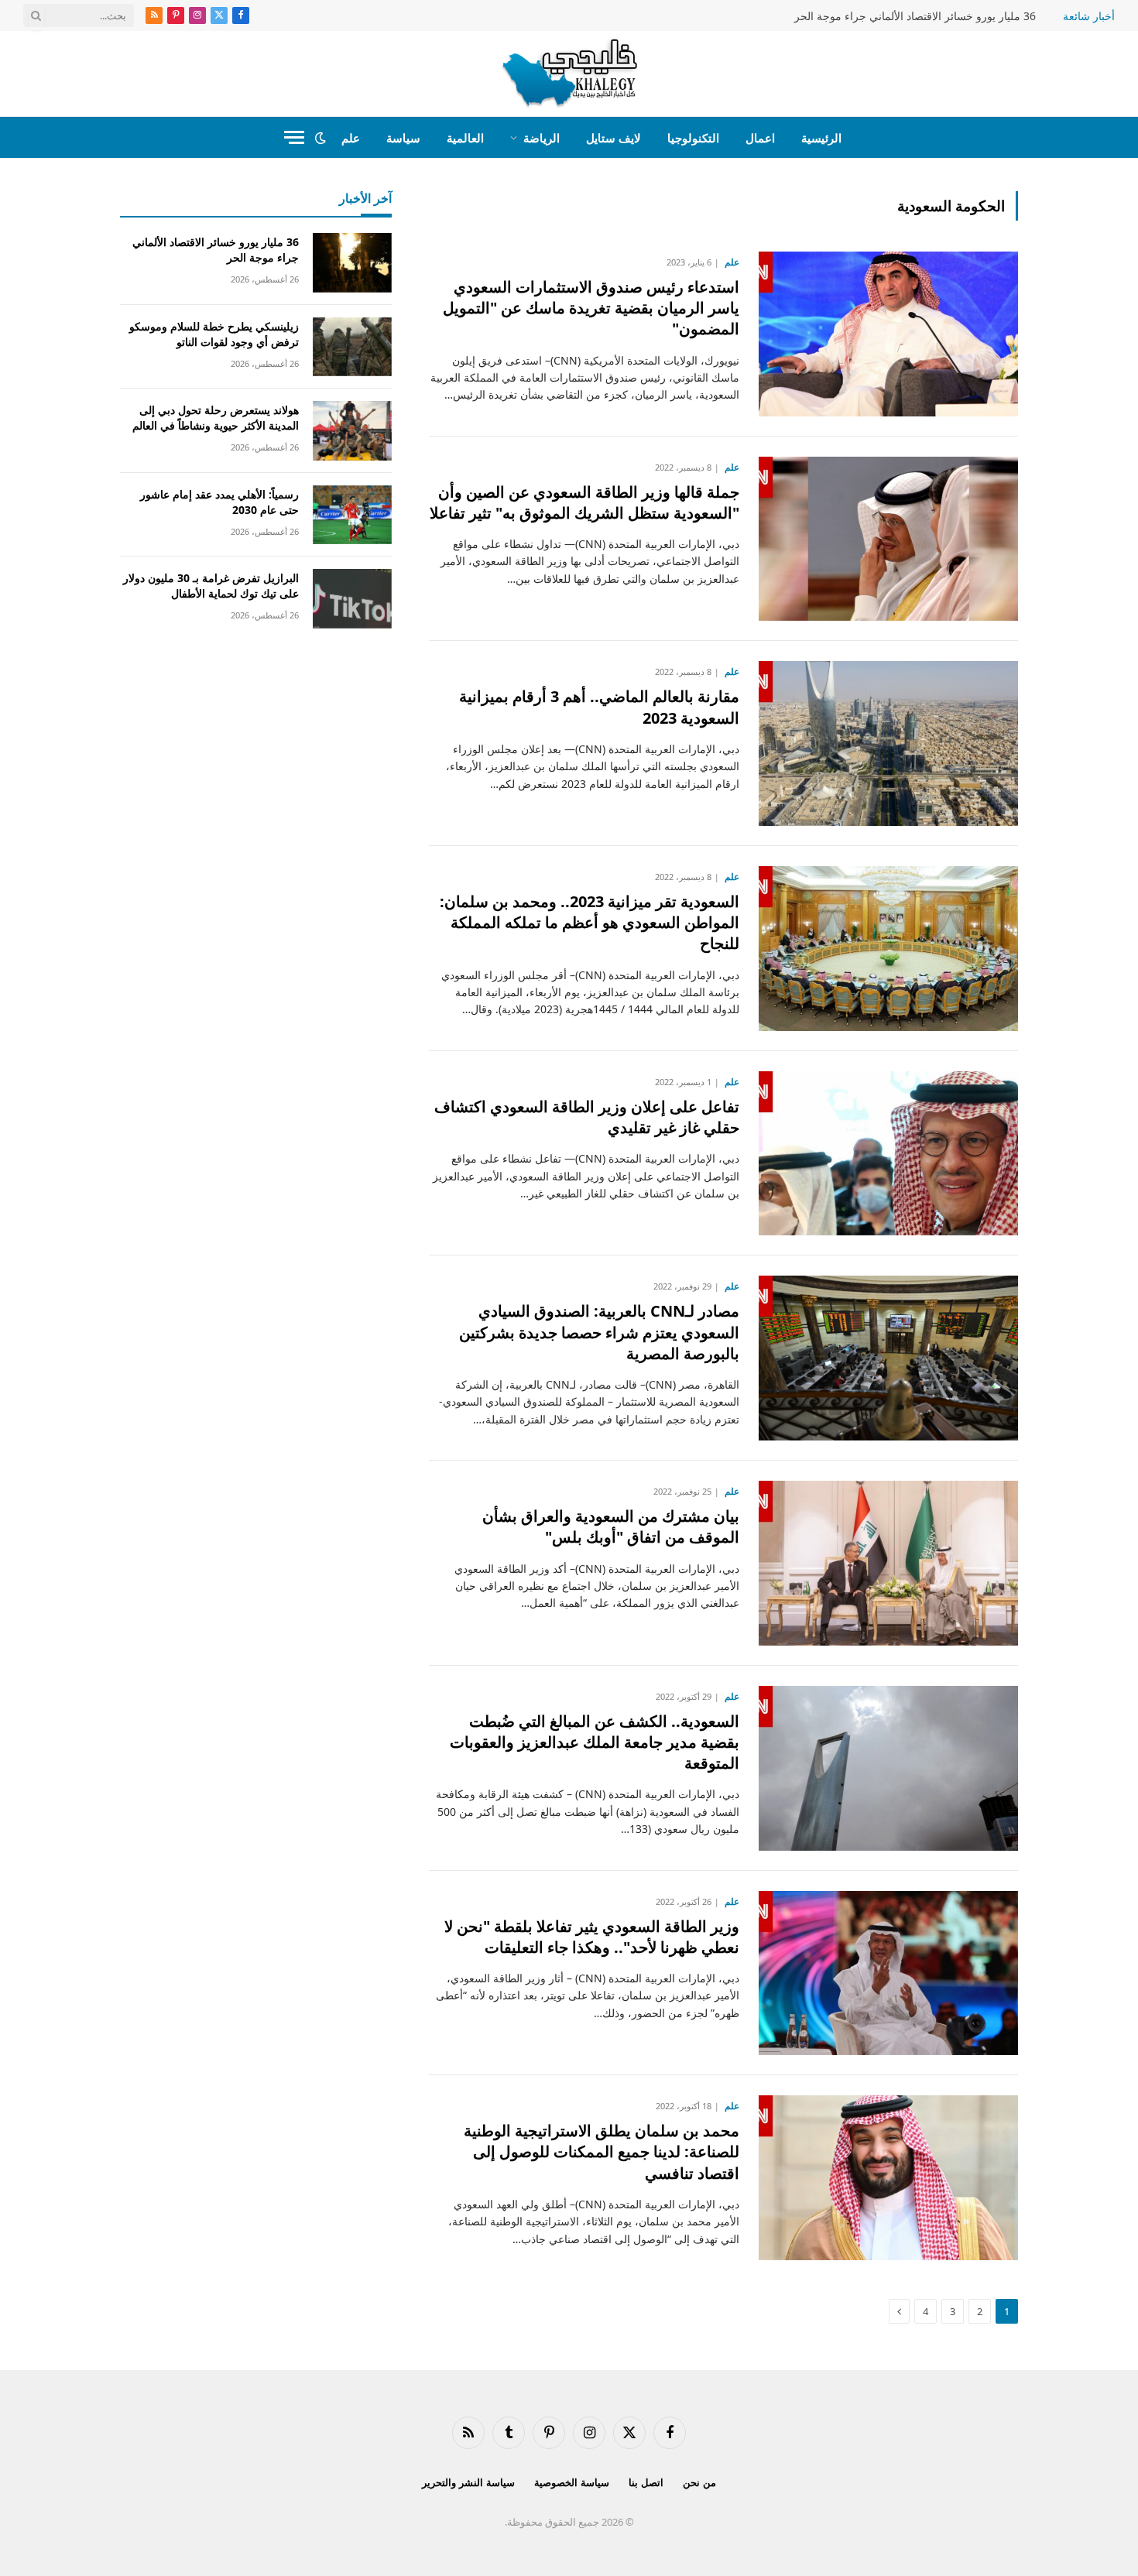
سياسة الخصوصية (572, 2482)
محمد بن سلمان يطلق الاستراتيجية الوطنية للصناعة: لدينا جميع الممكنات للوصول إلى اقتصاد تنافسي (602, 2151)
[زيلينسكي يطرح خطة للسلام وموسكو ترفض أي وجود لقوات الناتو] (352, 347)
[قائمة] (294, 137)
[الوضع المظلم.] (320, 138)
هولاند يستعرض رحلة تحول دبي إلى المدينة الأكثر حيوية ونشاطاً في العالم (216, 418)
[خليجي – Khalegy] (569, 74)
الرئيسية (821, 138)
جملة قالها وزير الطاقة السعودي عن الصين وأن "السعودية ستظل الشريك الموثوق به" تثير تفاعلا (584, 502)
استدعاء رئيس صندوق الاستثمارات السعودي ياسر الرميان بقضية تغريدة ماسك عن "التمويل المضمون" (591, 308)
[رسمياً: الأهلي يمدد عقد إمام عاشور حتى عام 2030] (352, 515)
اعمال (760, 138)
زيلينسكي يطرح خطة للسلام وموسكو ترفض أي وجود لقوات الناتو (214, 334)
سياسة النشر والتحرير (468, 2482)
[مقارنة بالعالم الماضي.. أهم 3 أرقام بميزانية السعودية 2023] (888, 743)
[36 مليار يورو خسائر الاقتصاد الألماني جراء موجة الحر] (352, 263)
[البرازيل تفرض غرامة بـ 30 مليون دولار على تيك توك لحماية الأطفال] (352, 599)
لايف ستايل (614, 138)
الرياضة (542, 138)
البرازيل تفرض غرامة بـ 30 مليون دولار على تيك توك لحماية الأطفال (211, 586)
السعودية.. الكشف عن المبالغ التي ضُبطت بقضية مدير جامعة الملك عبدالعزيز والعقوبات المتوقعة (595, 1742)
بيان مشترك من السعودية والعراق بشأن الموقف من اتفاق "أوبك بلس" (611, 1526)
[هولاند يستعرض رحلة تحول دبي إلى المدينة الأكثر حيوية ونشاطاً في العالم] (352, 431)
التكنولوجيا (693, 138)
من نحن (699, 2482)
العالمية (465, 138)
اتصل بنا (646, 2482)
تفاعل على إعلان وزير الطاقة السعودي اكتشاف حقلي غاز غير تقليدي (587, 1117)
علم (351, 138)
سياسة (403, 138)
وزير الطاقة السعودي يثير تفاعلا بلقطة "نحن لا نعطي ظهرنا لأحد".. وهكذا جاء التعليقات (592, 1937)
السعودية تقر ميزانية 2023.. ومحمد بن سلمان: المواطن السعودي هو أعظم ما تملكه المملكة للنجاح (590, 922)
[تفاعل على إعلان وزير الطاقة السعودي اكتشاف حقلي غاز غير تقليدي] (888, 1154)
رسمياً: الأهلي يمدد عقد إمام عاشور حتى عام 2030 (219, 502)
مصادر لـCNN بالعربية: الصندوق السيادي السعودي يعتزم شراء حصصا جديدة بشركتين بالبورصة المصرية (599, 1332)
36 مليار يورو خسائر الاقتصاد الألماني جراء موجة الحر (915, 16)
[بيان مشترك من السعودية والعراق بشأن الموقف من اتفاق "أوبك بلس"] (888, 1563)
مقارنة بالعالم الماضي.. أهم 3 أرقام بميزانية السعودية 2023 (599, 707)
